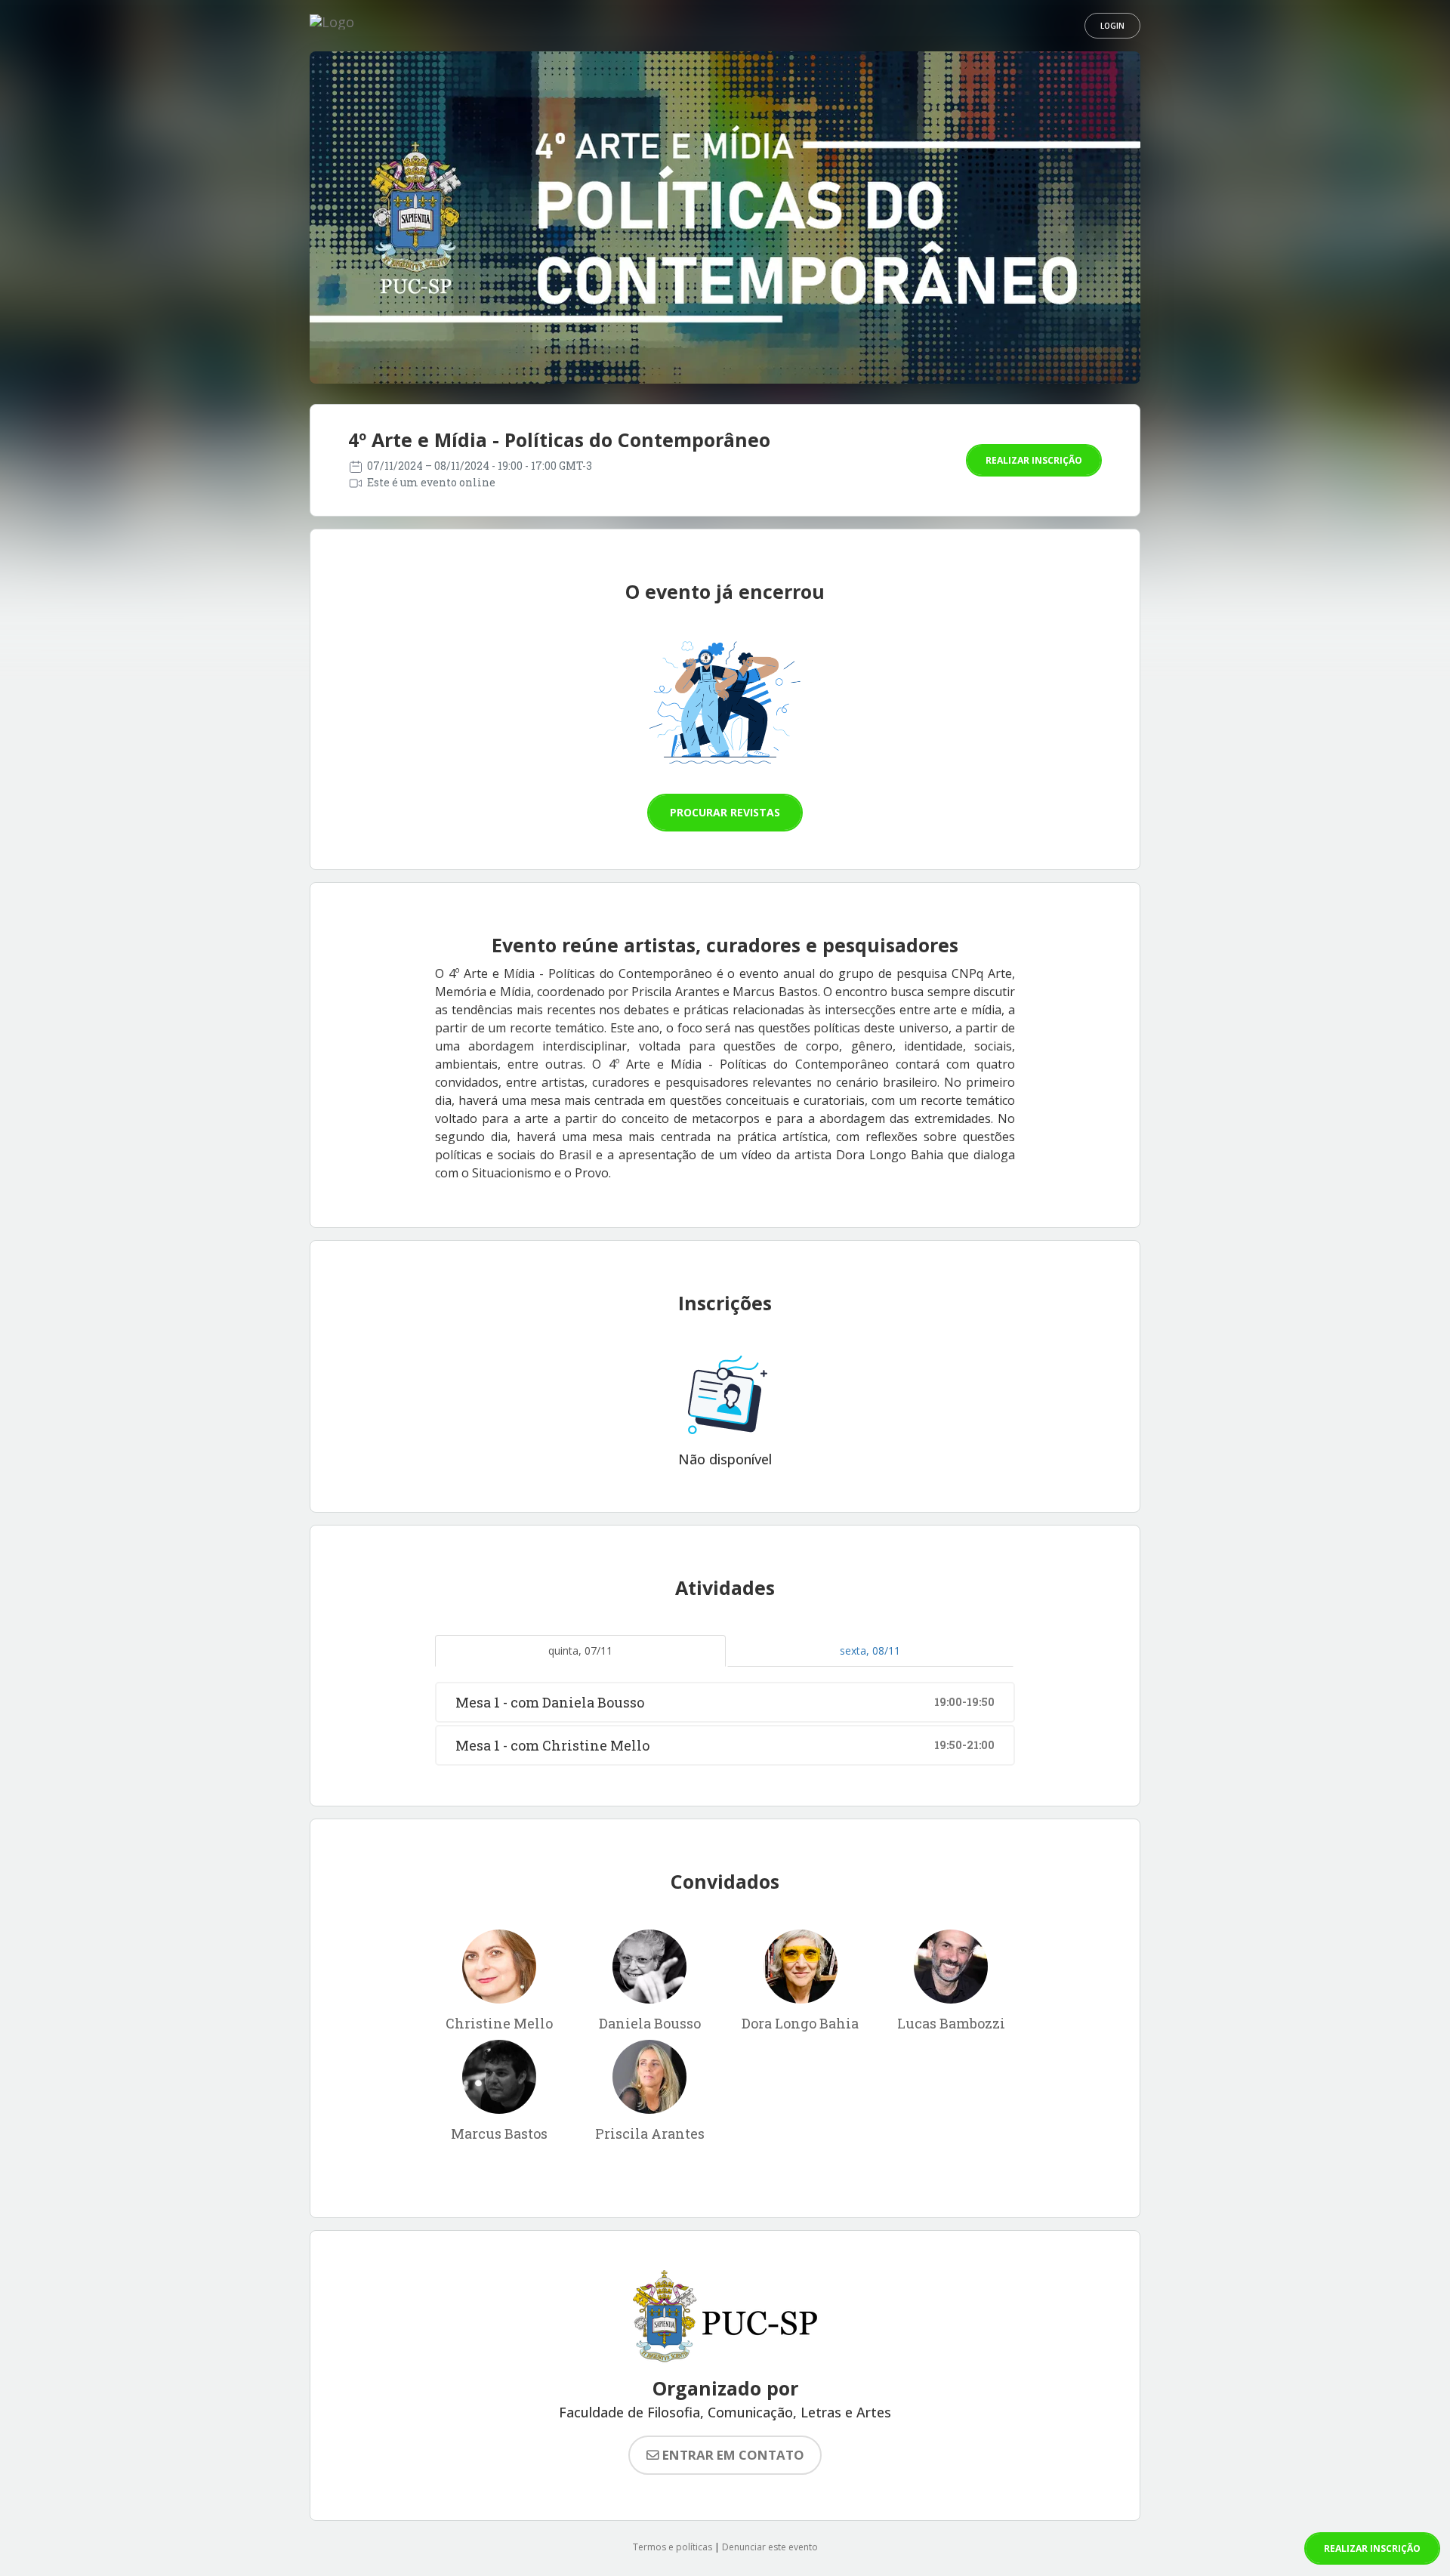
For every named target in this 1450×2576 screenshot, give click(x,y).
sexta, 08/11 (870, 1650)
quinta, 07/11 (580, 1650)
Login (1112, 26)
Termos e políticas (673, 2547)
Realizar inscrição (1034, 460)
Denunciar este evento (770, 2547)
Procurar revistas (725, 812)
